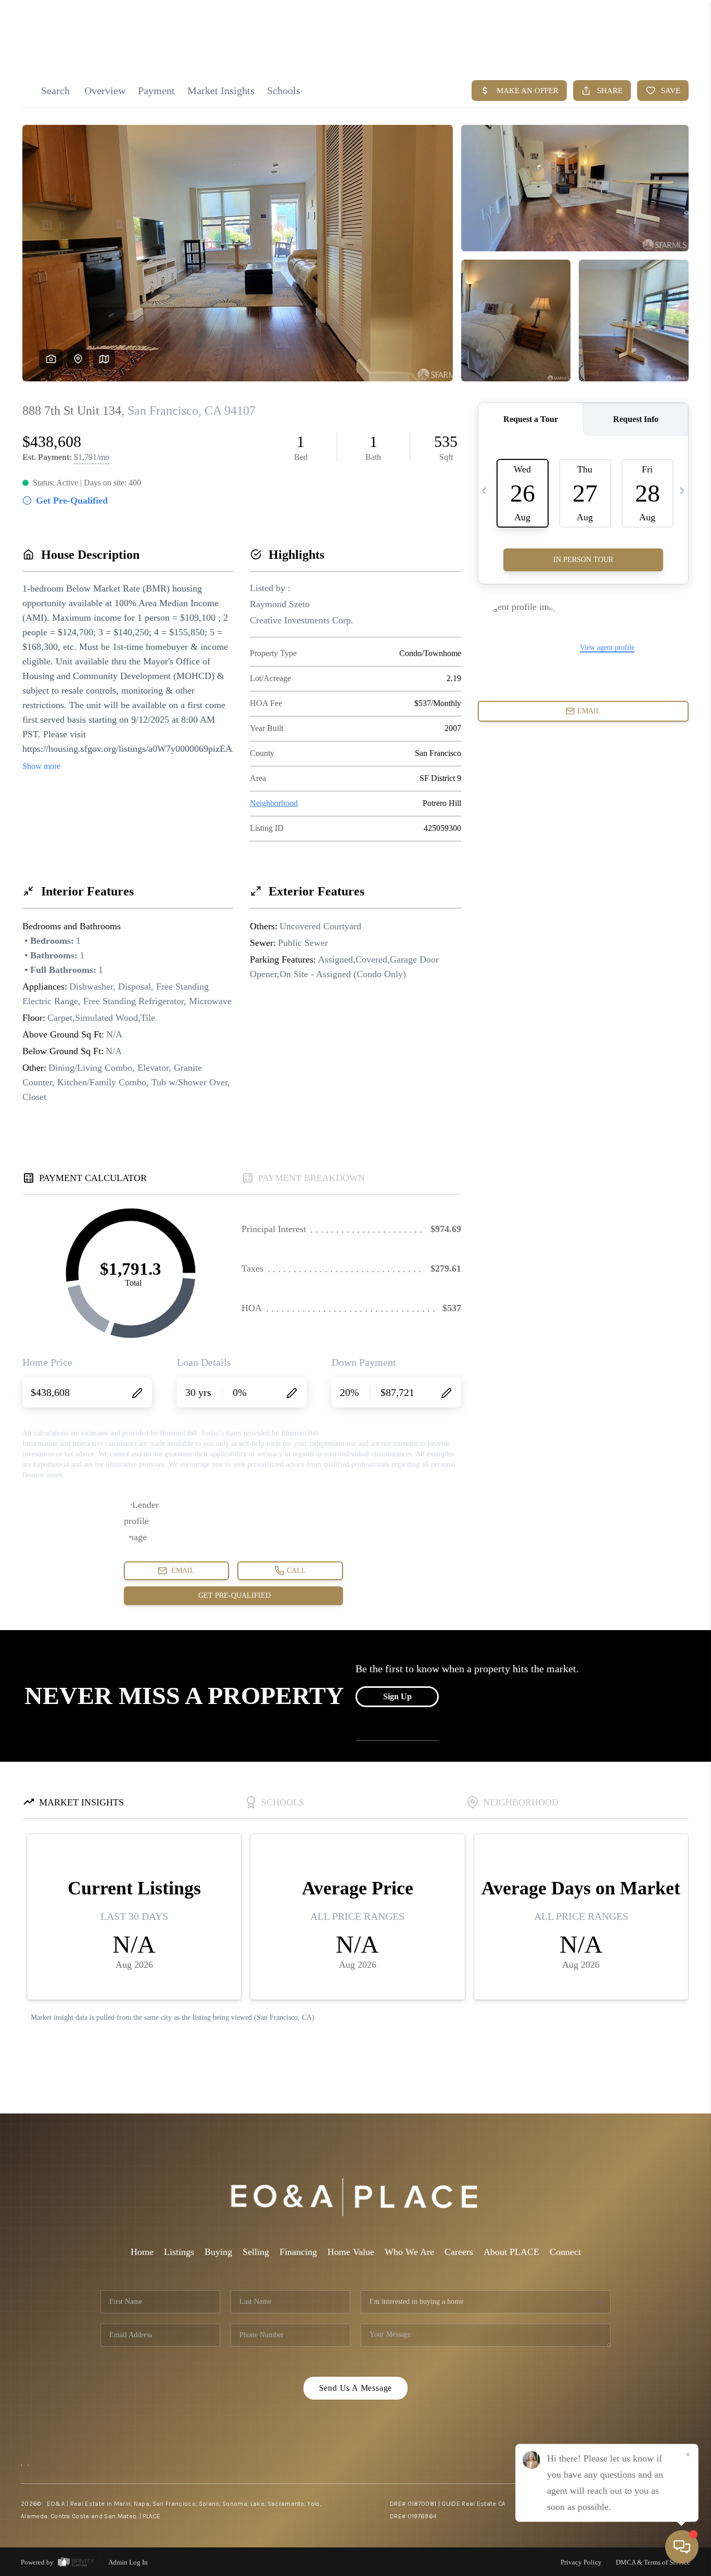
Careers (459, 2252)
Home (142, 2252)
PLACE (151, 2516)
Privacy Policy (581, 2562)
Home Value (351, 2252)
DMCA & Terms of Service (653, 2562)
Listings (179, 2252)
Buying (218, 2252)
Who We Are (409, 2252)
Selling (256, 2252)
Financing (298, 2252)
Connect (565, 2252)
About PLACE (511, 2252)
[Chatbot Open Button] (682, 2547)
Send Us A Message (356, 2388)
